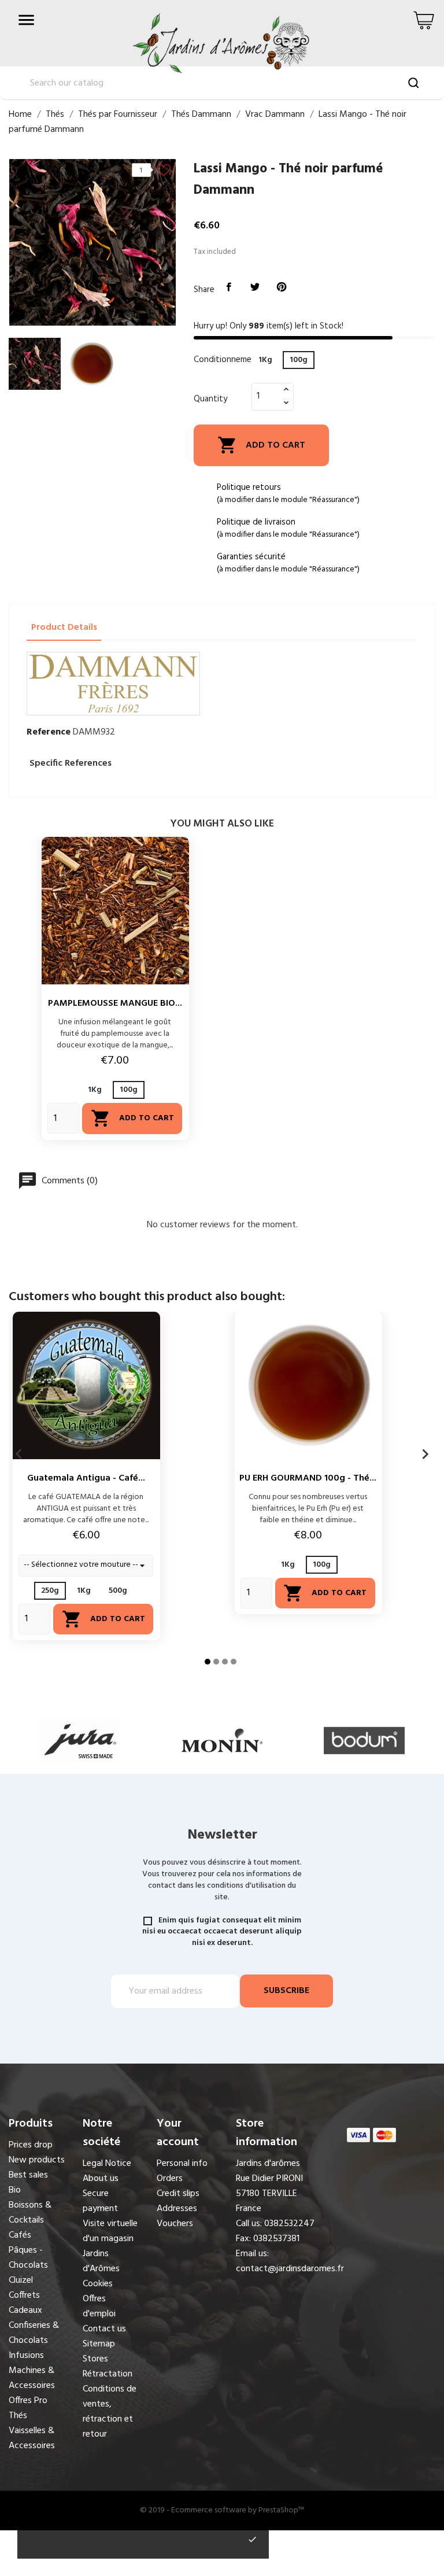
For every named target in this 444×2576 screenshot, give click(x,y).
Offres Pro (28, 2401)
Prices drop (31, 2145)
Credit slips (178, 2194)
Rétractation (108, 2374)
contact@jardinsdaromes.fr (290, 2269)
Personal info (182, 2164)
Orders (170, 2179)
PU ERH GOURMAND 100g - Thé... (308, 1478)
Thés (18, 2416)
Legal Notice (107, 2164)
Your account (178, 2133)
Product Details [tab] (64, 628)
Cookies (98, 2284)
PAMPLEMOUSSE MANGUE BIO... (115, 1003)
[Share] (229, 287)
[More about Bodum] (364, 1741)
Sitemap (99, 2344)
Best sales (28, 2175)
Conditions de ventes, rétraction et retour (110, 2412)
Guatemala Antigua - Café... (86, 1478)
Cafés (20, 2235)
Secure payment (100, 2201)
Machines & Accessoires (32, 2378)
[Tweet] (256, 287)
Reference (49, 732)
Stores (95, 2359)
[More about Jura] (80, 1741)
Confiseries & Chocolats (34, 2333)
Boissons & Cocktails (30, 2213)
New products (37, 2160)
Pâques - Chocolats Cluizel (28, 2265)
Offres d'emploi (99, 2306)
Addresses (177, 2209)
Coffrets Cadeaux (25, 2303)
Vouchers (175, 2224)
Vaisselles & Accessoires (32, 2438)
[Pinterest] (282, 287)
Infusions (26, 2356)
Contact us (104, 2329)
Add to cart (261, 445)
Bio (15, 2190)
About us (101, 2179)
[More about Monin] (222, 1741)
